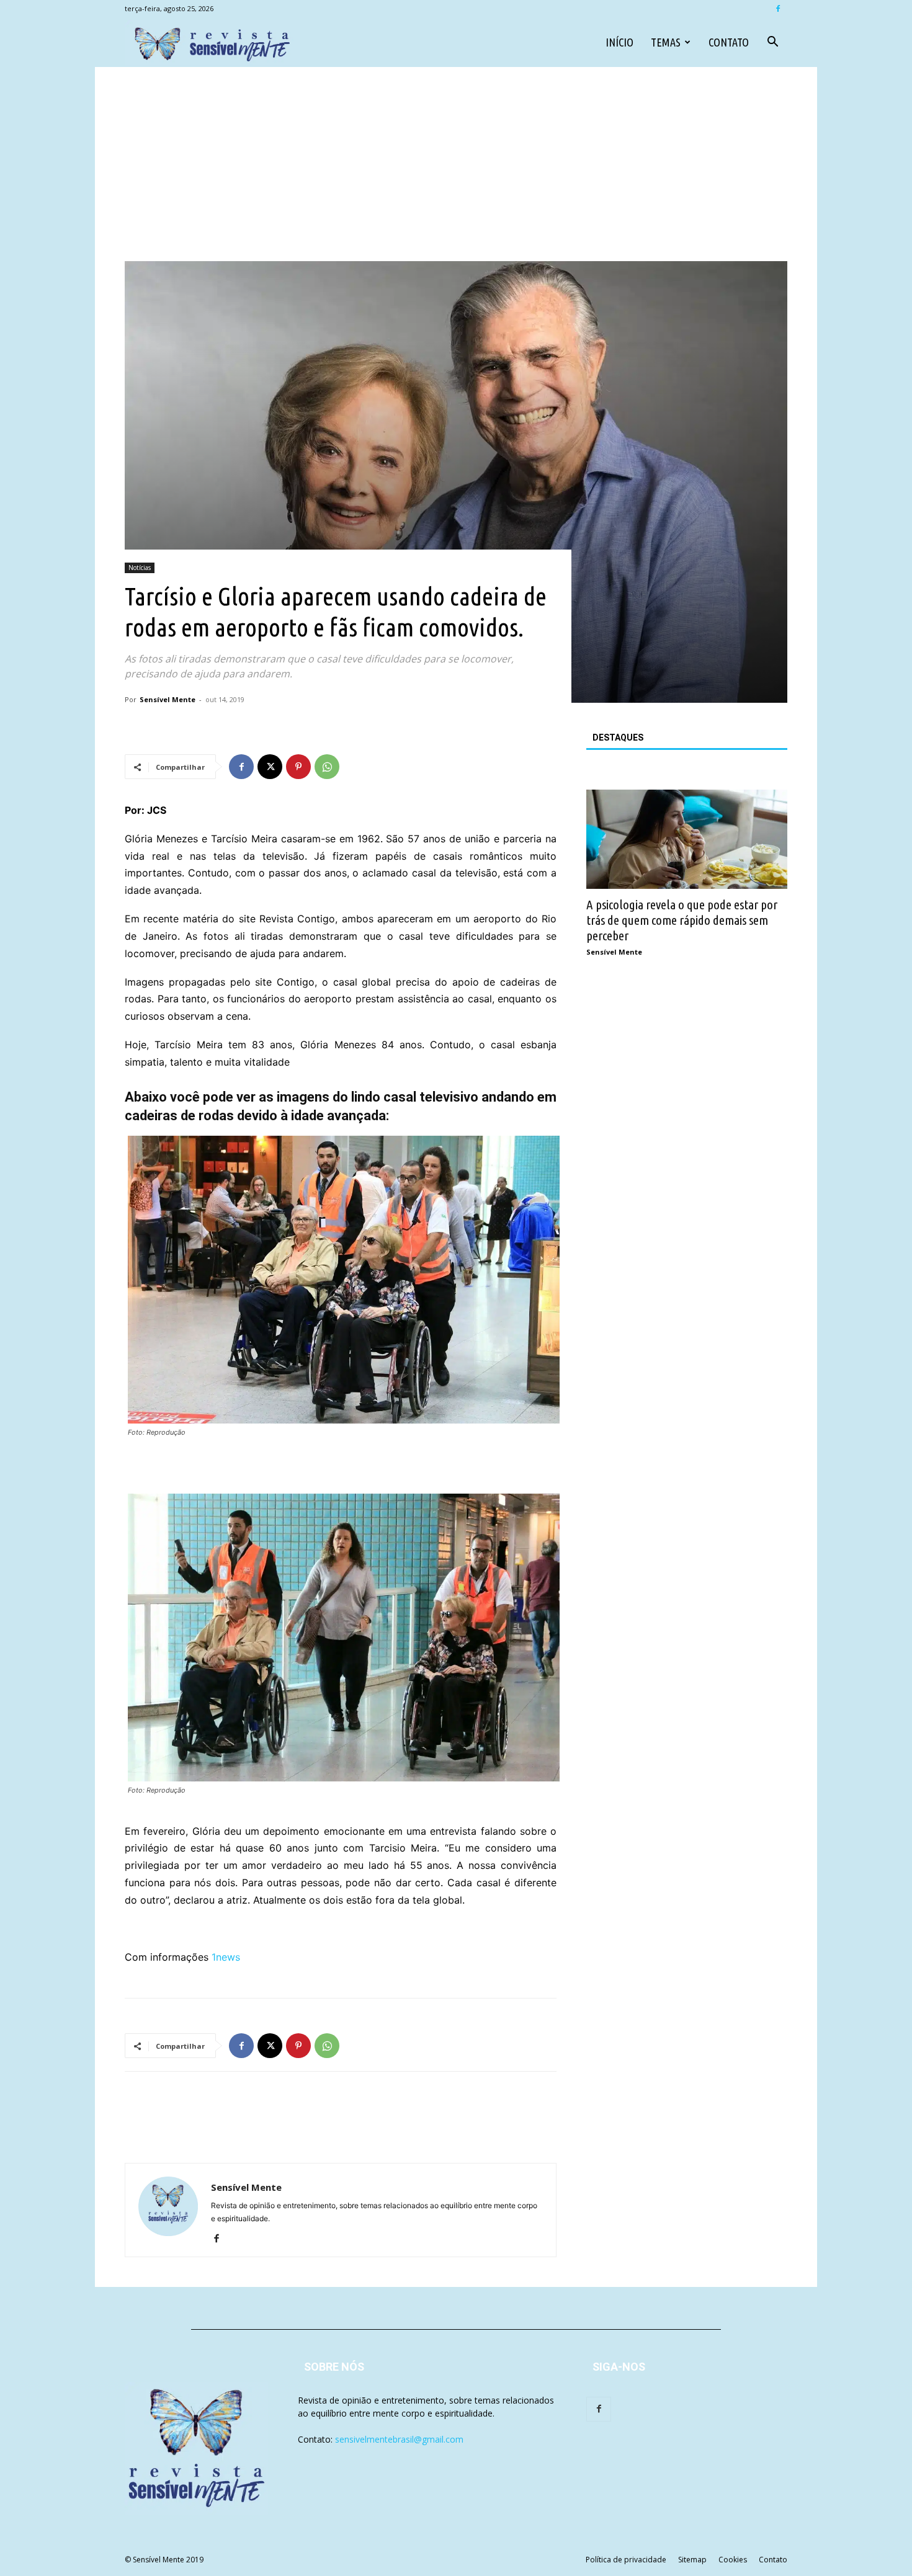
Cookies (733, 2560)
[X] (270, 767)
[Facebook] (778, 9)
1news (226, 1957)
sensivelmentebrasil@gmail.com (399, 2439)
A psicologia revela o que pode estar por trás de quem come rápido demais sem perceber (682, 920)
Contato (729, 42)
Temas (666, 42)
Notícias (140, 568)
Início (619, 42)
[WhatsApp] (327, 767)
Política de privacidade (626, 2560)
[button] (772, 43)
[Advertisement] (456, 168)
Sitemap (692, 2560)
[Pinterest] (298, 767)
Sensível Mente (168, 699)
